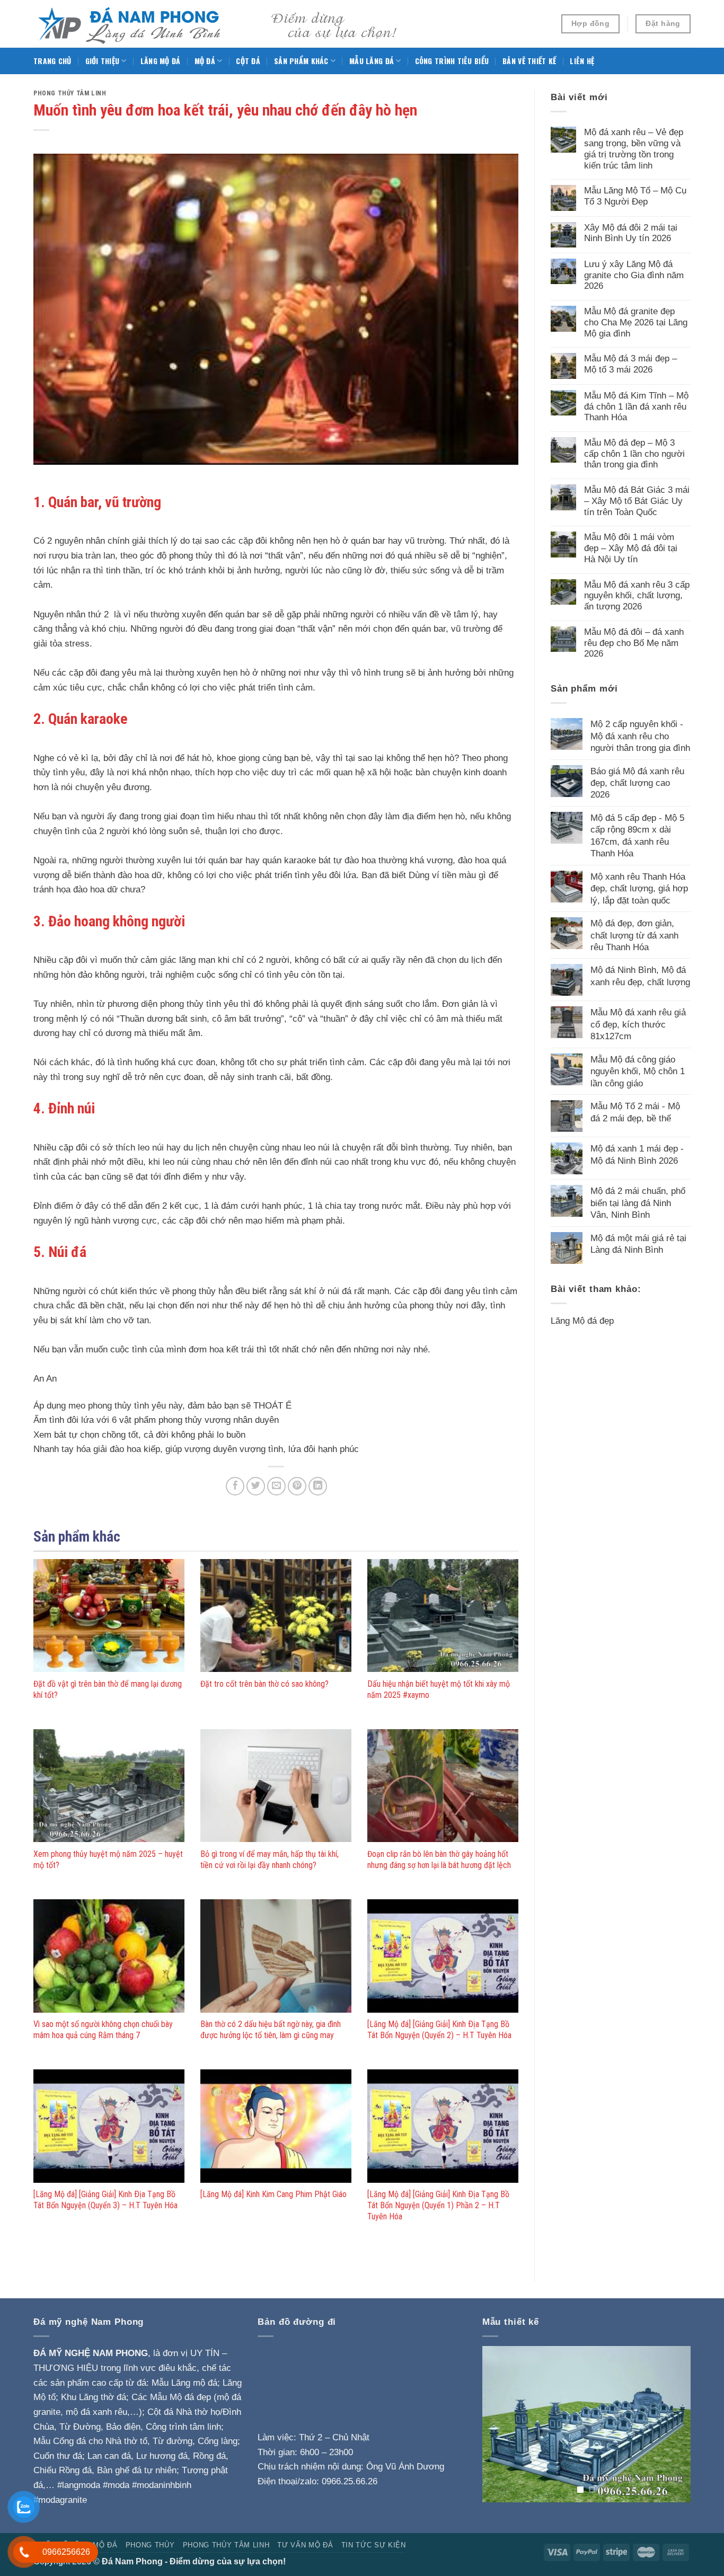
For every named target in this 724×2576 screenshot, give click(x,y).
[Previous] (500, 2424)
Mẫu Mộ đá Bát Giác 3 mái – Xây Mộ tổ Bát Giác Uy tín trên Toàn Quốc (637, 501)
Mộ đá (205, 61)
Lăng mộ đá (161, 61)
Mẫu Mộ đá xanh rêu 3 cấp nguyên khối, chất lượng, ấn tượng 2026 (637, 595)
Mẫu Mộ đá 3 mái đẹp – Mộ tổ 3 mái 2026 (630, 364)
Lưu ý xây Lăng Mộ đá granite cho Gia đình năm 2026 (634, 275)
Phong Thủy (150, 2545)
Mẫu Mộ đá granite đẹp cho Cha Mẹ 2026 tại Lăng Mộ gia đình (636, 322)
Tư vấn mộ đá (305, 2545)
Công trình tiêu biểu (452, 61)
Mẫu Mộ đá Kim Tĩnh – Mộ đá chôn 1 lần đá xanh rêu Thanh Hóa (636, 406)
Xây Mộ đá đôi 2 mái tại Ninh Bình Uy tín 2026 (631, 233)
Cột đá (248, 61)
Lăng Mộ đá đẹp (582, 1321)
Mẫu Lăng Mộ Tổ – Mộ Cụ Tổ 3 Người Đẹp (635, 196)
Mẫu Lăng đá (372, 61)
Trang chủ (52, 61)
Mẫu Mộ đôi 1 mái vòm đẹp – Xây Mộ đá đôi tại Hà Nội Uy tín (631, 548)
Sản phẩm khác (301, 61)
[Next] (673, 2424)
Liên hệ (582, 61)
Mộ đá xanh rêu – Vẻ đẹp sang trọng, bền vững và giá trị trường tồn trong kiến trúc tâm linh (634, 148)
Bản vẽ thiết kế (529, 61)
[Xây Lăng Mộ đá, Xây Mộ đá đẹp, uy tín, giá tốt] (219, 24)
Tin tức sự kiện (374, 2545)
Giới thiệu (103, 61)
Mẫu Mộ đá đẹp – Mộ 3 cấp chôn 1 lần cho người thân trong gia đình (634, 453)
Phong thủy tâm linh (70, 93)
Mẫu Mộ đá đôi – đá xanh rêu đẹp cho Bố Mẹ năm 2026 (634, 643)
